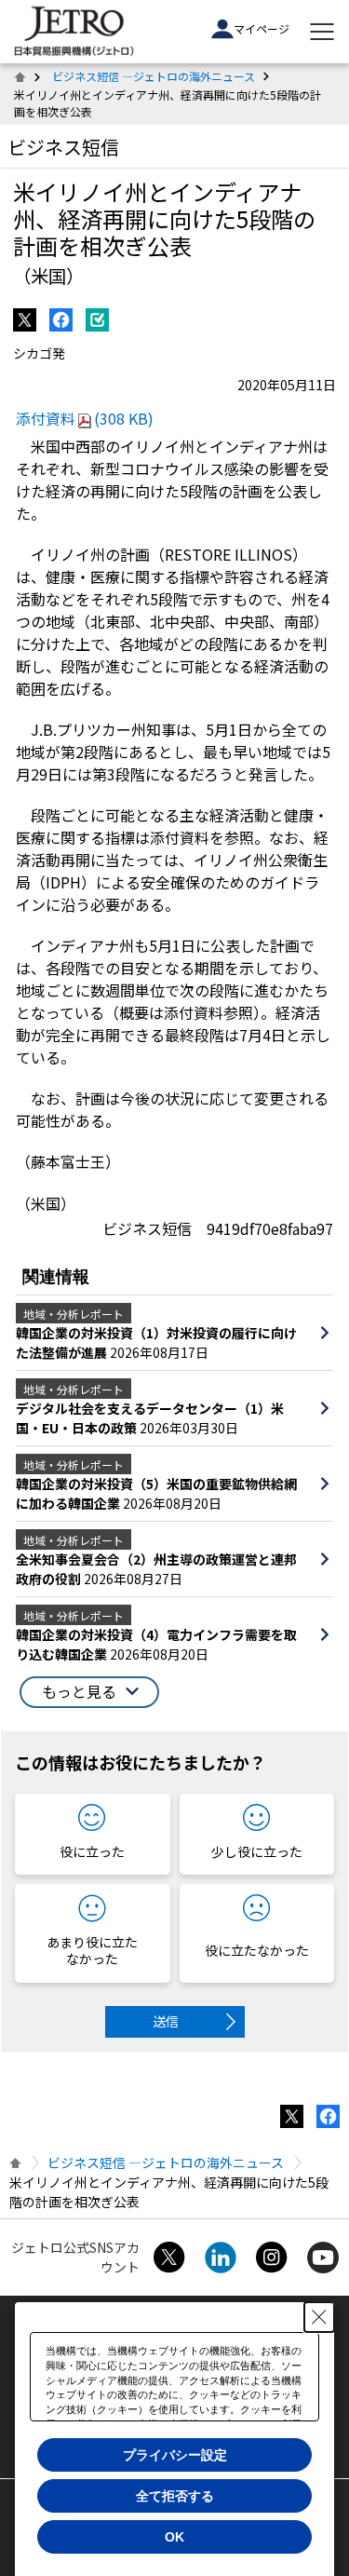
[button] (89, 1692)
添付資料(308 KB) (85, 418)
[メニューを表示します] (322, 32)
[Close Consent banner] (319, 2317)
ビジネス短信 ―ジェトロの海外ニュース (154, 76)
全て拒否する (175, 2496)
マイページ (262, 28)
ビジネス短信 (63, 147)
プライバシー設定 (175, 2455)
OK (174, 2537)
